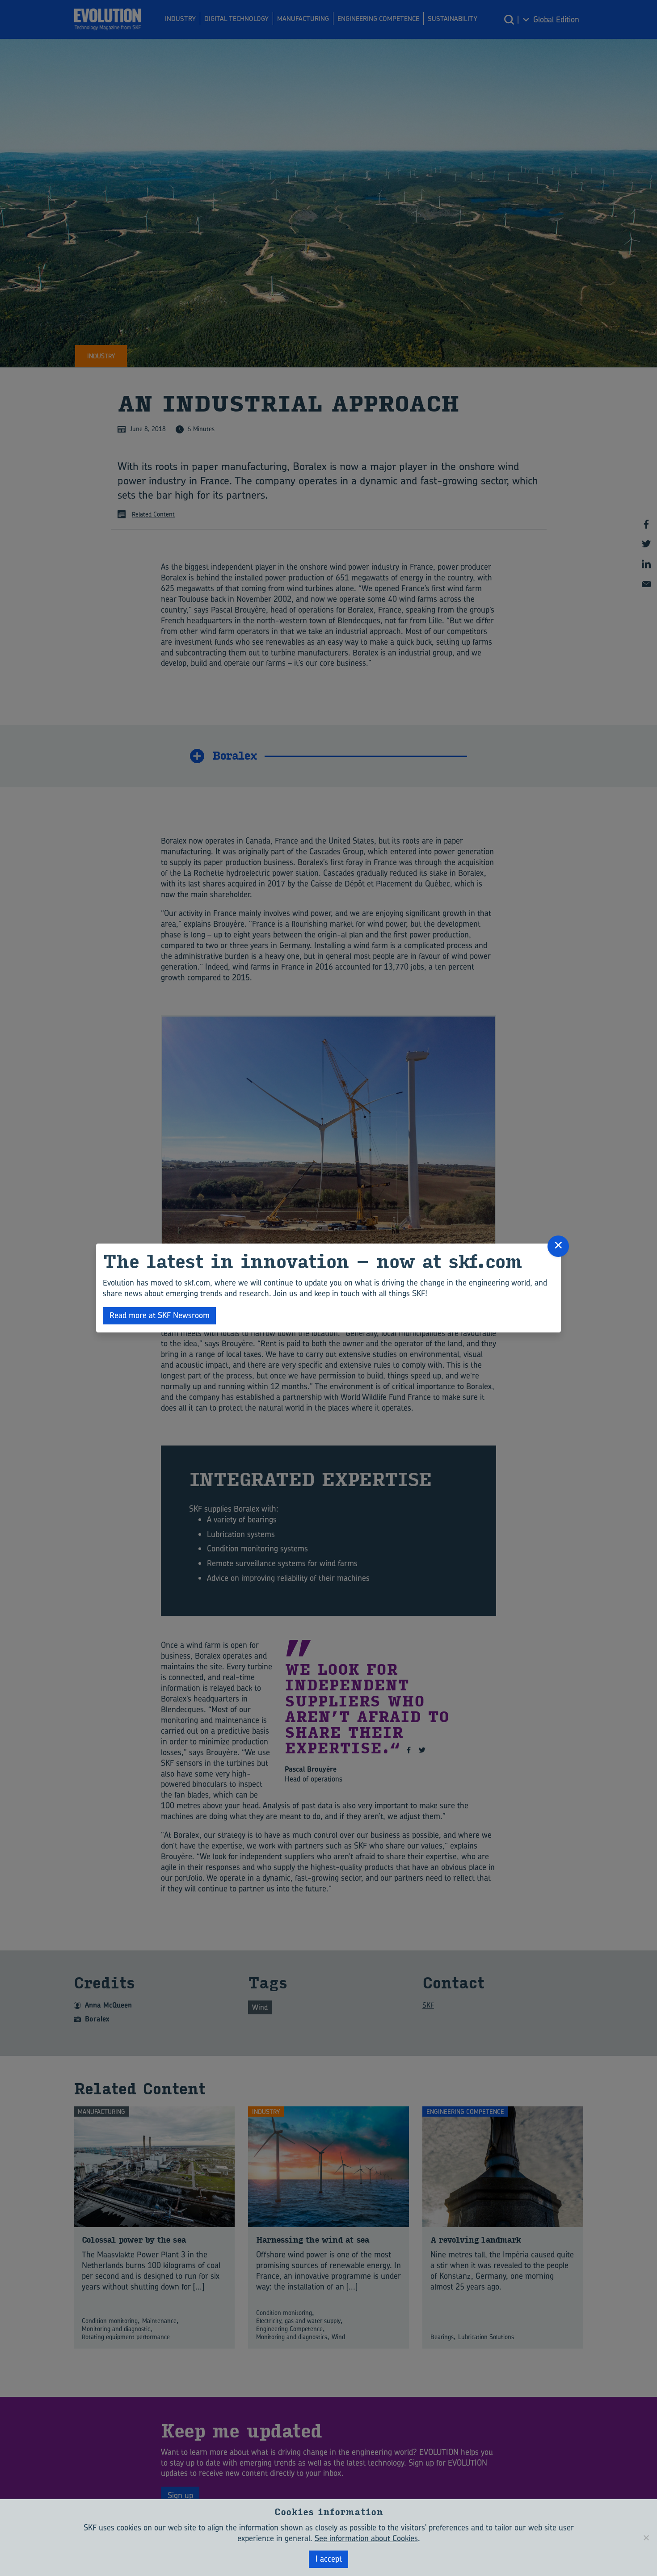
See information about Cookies (366, 2538)
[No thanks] (646, 2538)
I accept (329, 2559)
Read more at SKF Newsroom (160, 1315)
